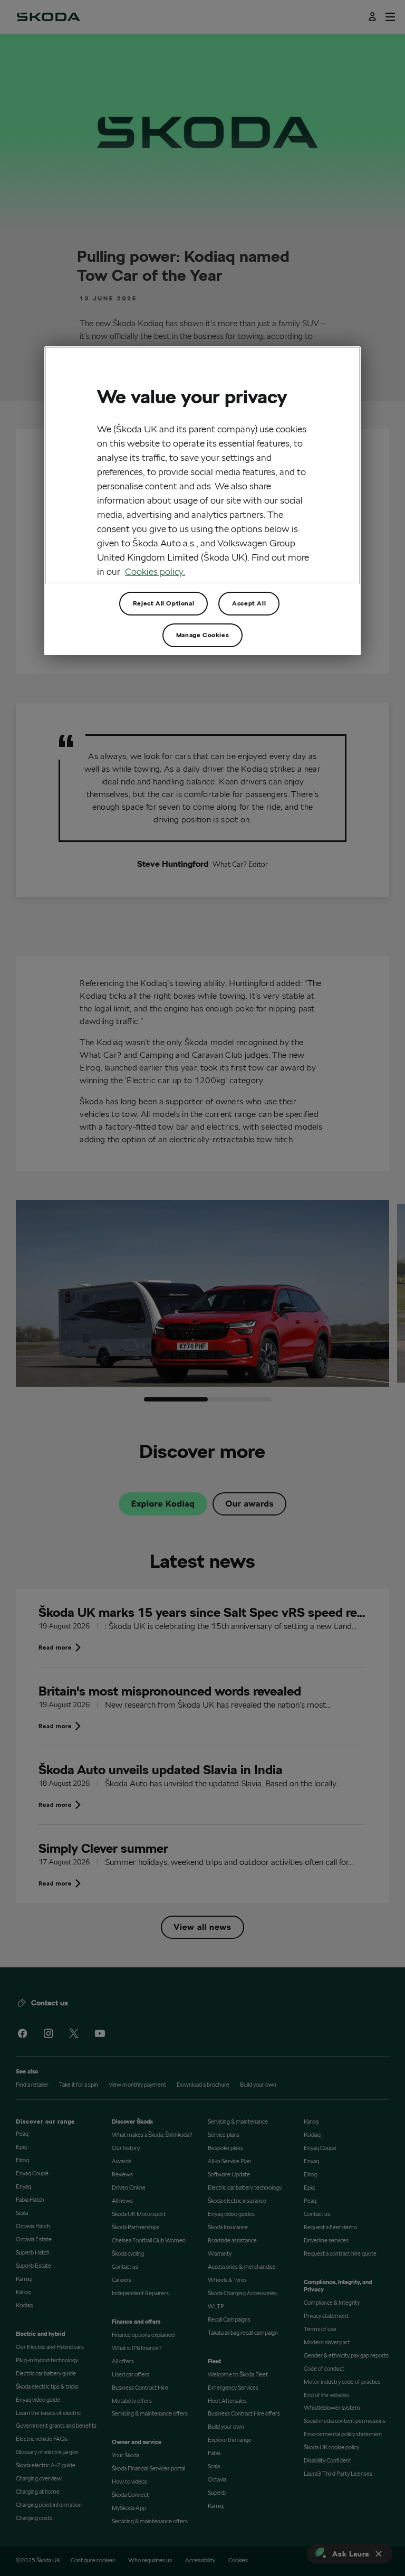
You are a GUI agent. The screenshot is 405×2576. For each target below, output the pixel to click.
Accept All (249, 603)
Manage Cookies (202, 635)
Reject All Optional (163, 603)
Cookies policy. (155, 571)
